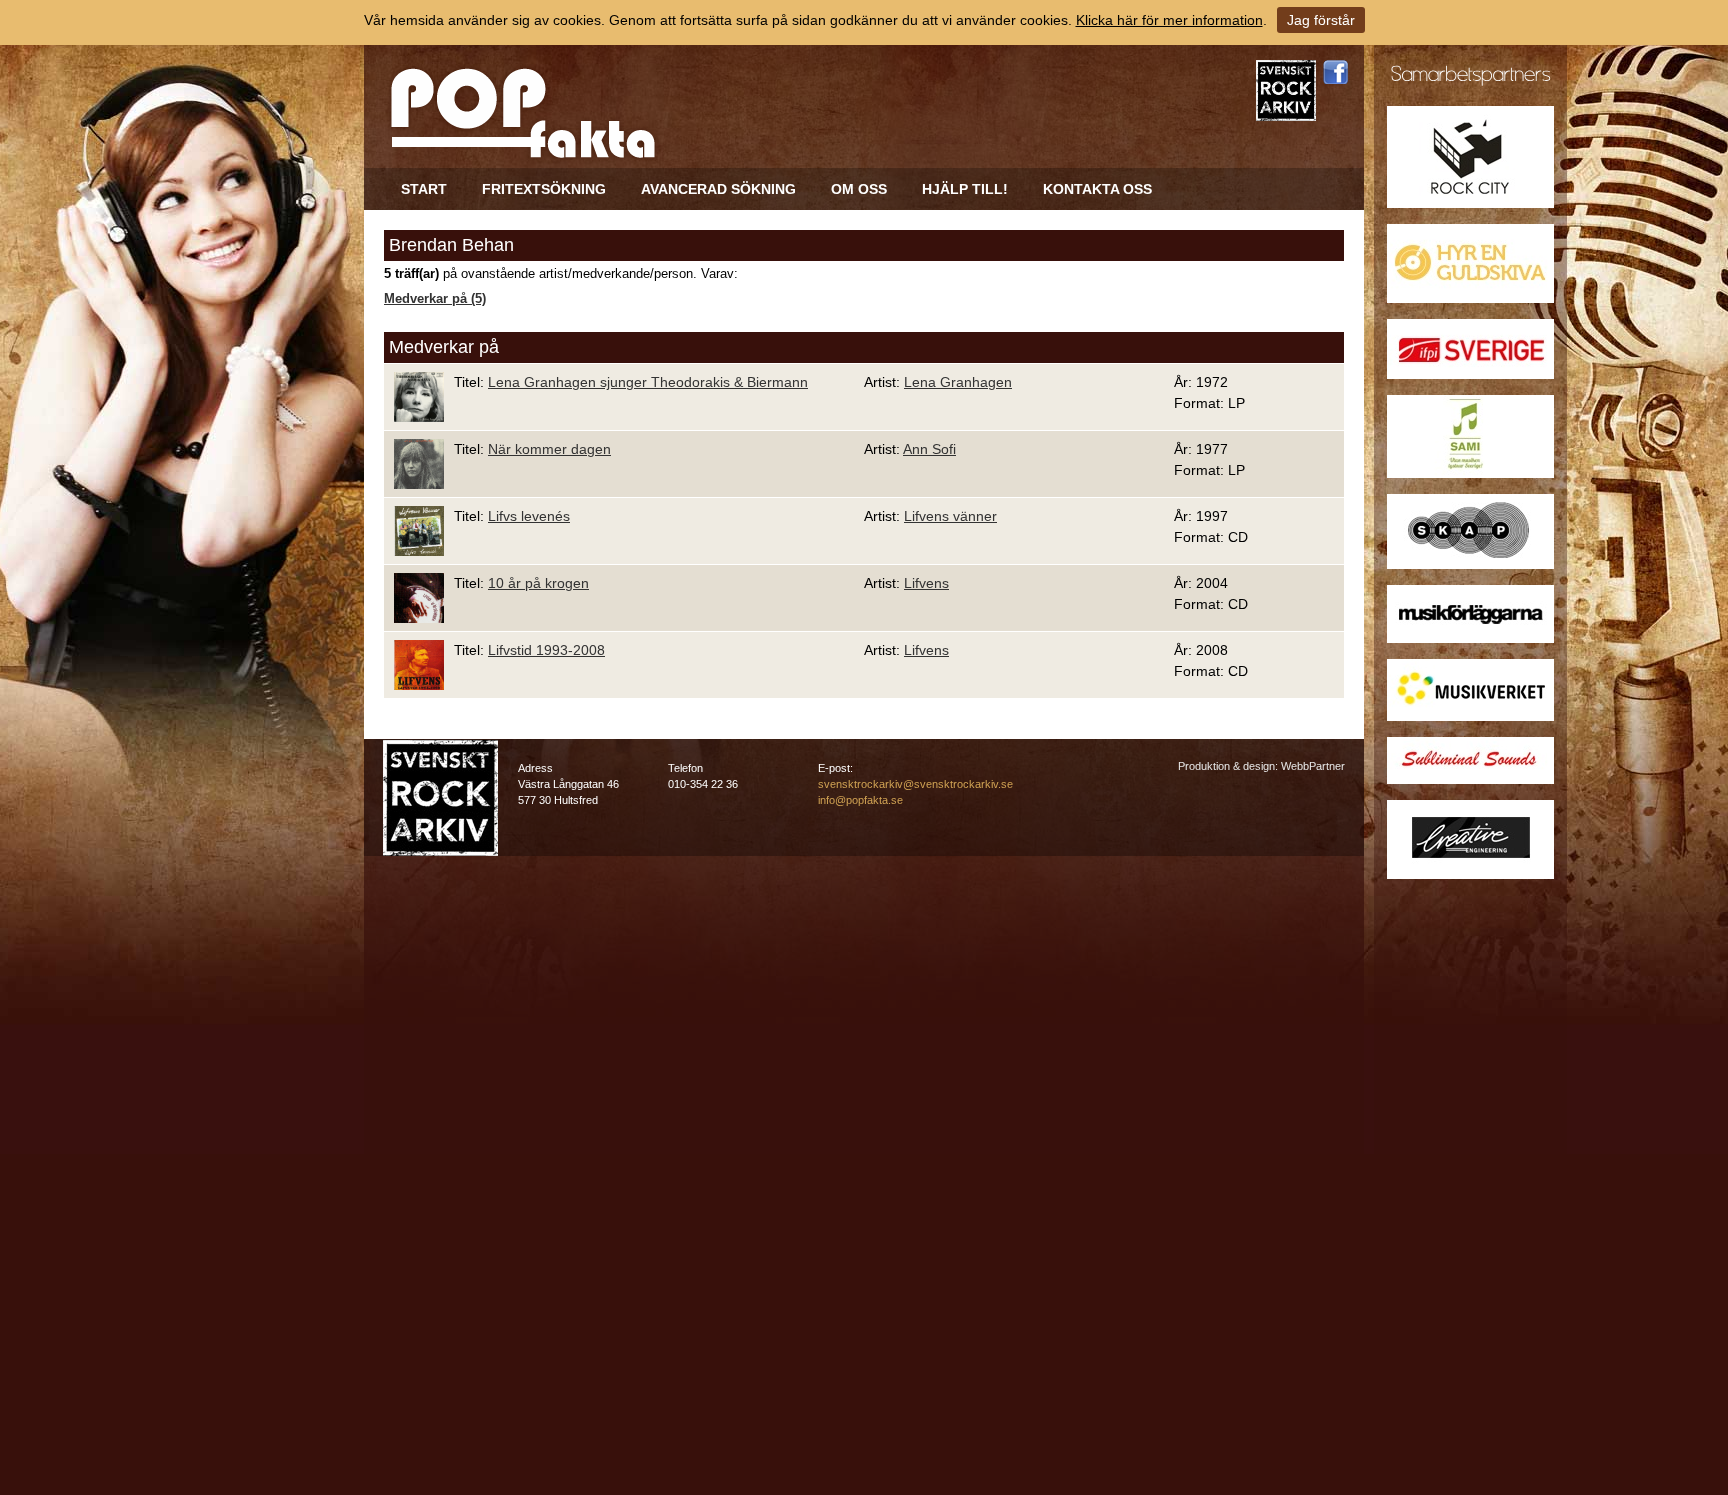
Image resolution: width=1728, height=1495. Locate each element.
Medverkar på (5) (435, 299)
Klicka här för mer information (1169, 20)
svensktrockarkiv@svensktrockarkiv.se (915, 784)
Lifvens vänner (950, 516)
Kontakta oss (1097, 189)
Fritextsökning (544, 189)
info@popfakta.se (860, 800)
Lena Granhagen (958, 382)
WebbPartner (1313, 766)
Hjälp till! (965, 189)
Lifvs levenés (529, 516)
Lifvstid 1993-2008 (546, 650)
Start (424, 189)
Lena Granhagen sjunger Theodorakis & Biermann (648, 382)
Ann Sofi (929, 449)
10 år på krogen (538, 583)
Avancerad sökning (718, 189)
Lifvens (926, 583)
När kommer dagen (549, 449)
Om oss (859, 189)
